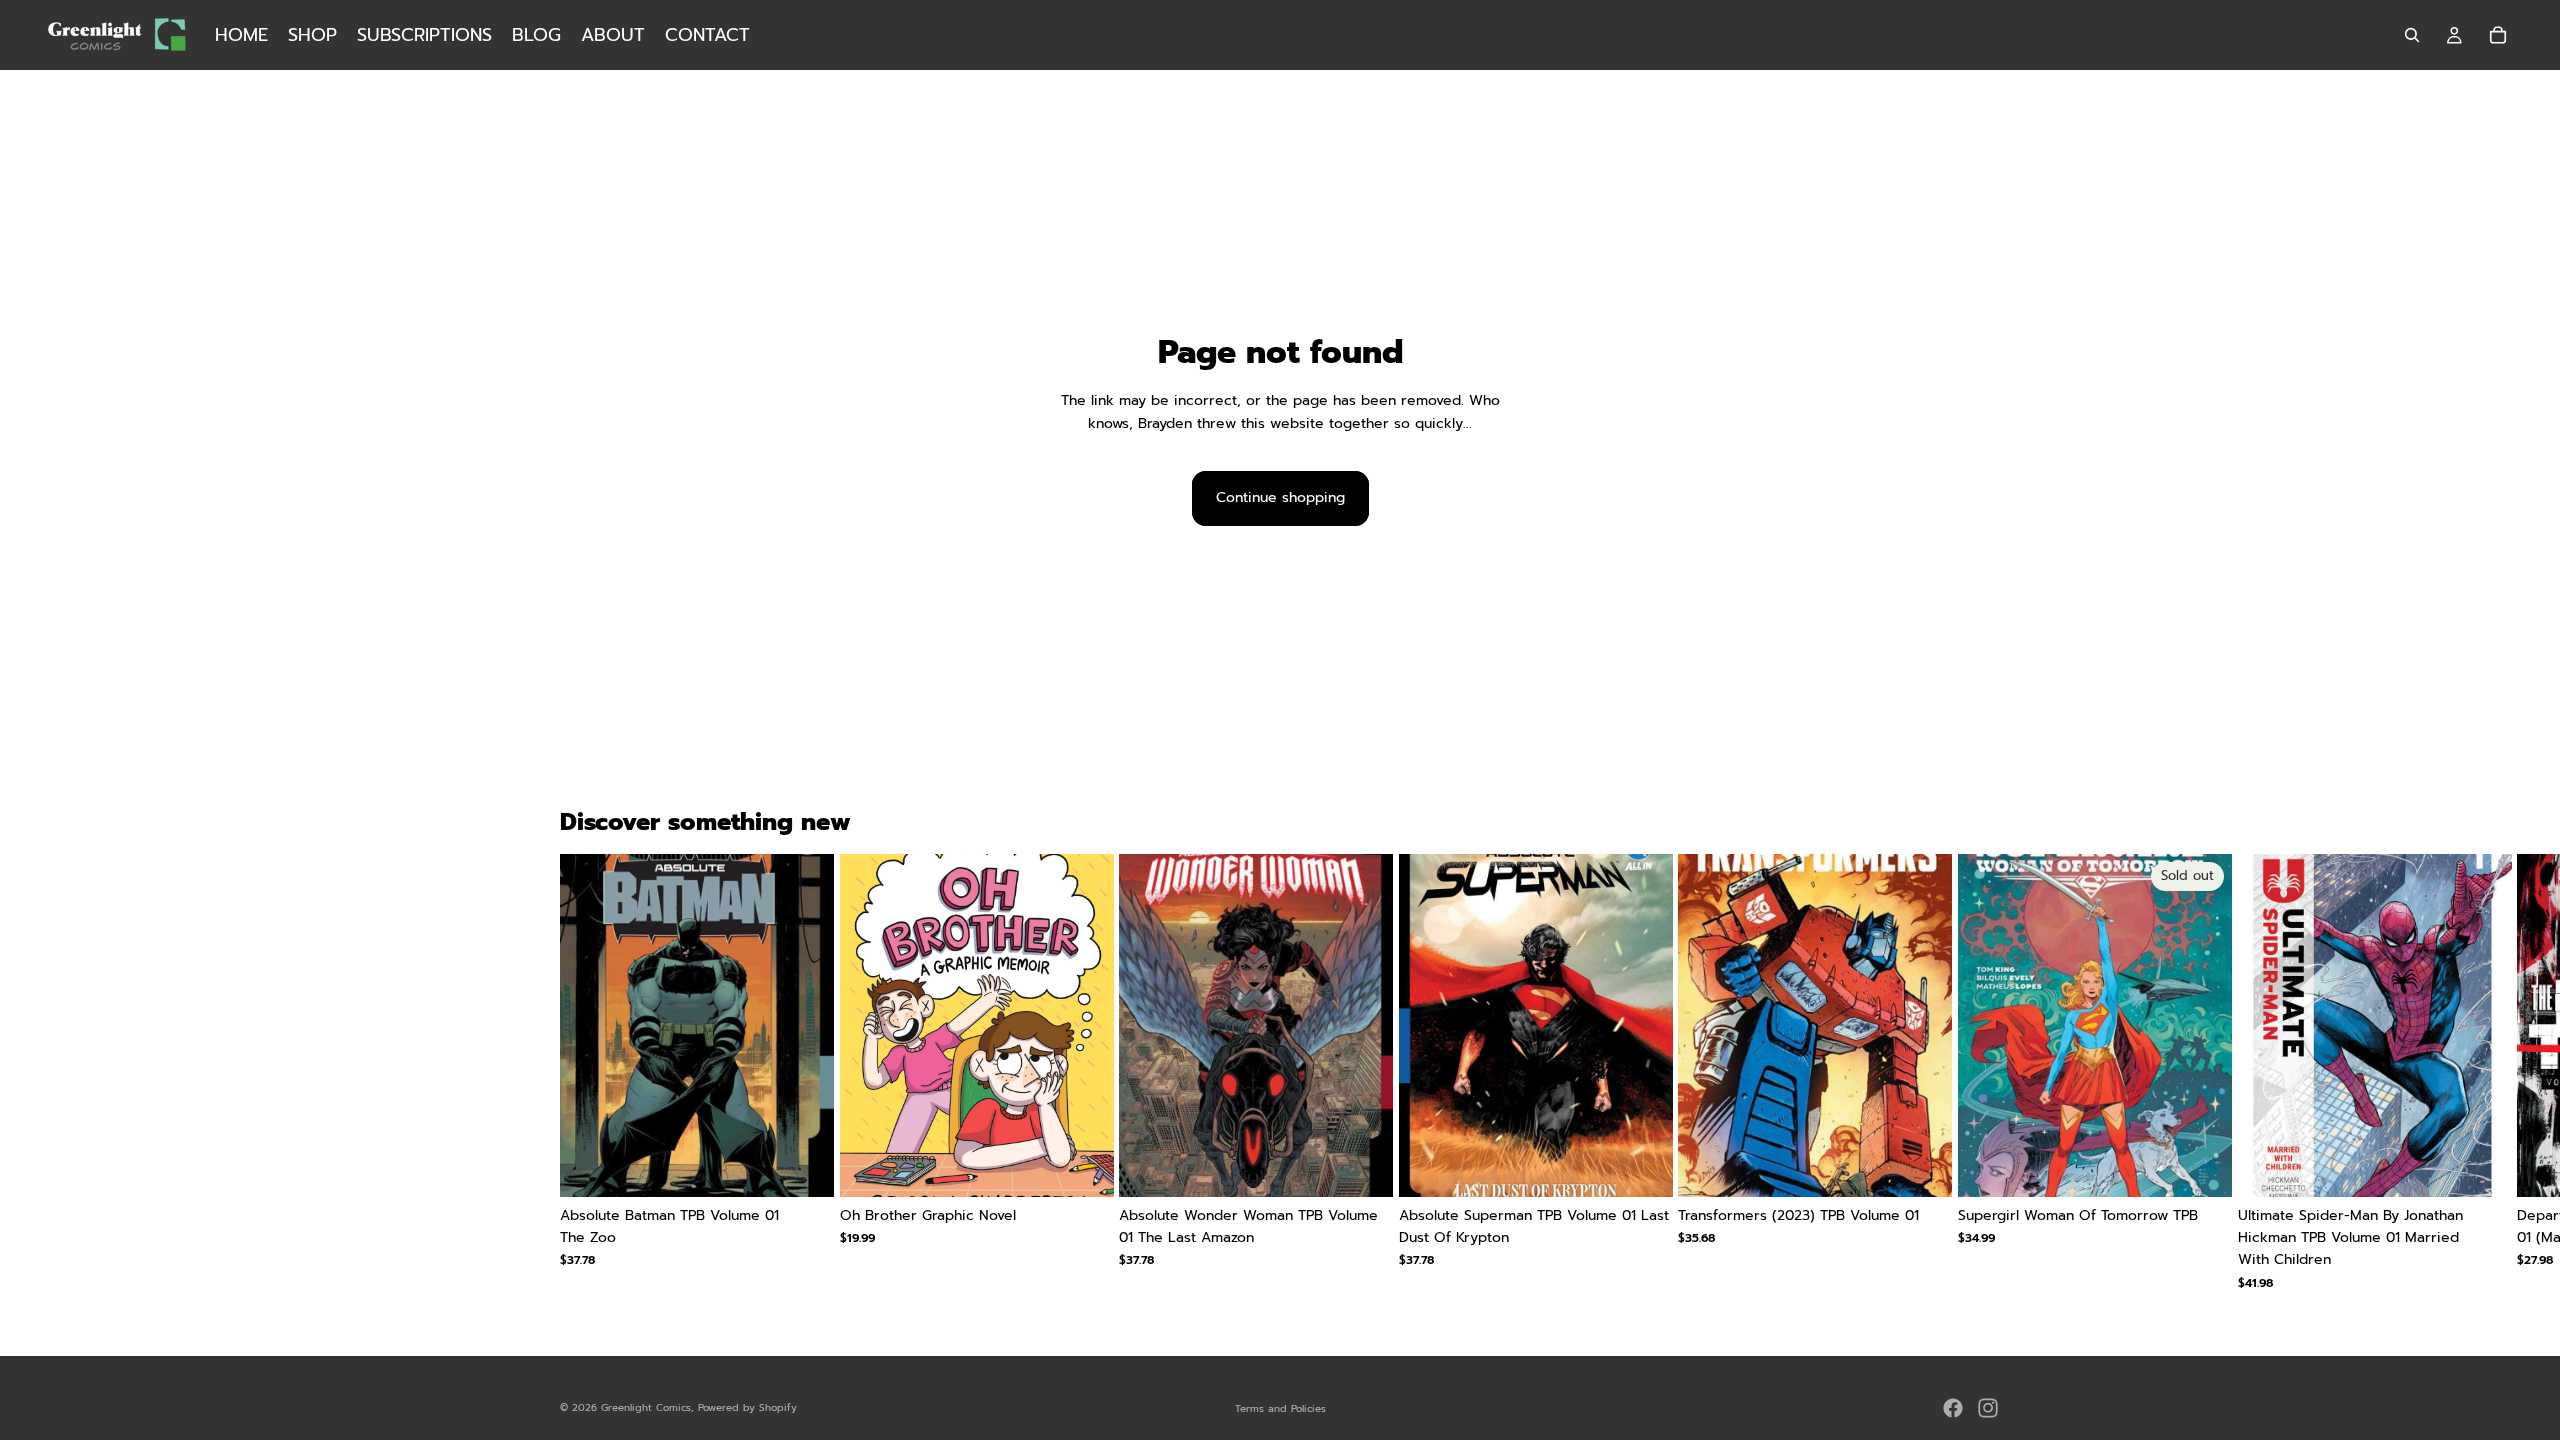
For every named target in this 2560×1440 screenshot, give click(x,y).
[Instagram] (1988, 1408)
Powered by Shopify (747, 1407)
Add (820, 1165)
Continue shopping (1280, 497)
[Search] (2412, 35)
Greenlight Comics (646, 1407)
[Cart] (2498, 35)
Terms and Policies (1280, 1408)
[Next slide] (1976, 1072)
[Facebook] (1953, 1408)
